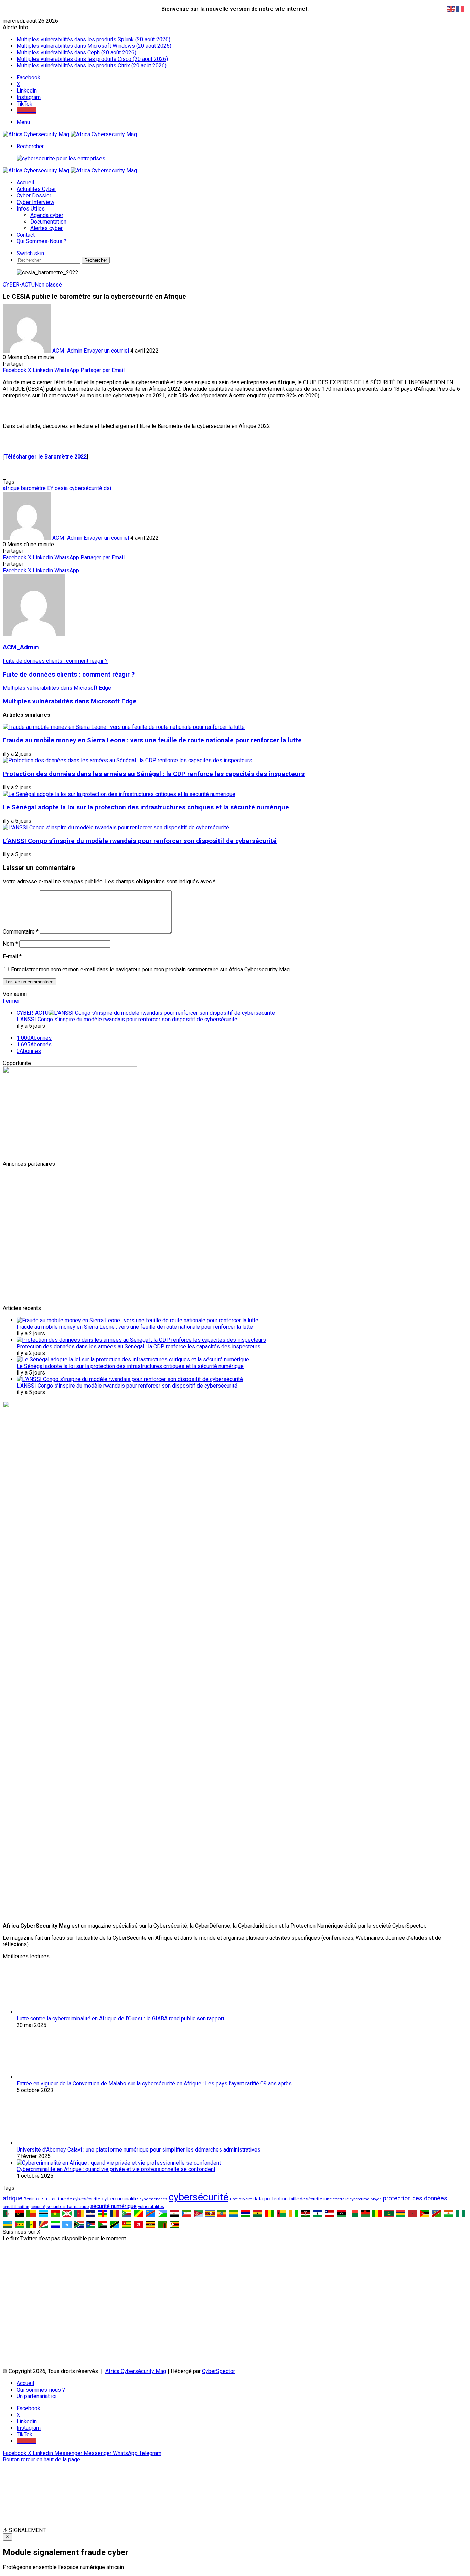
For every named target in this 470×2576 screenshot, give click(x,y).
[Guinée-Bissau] (282, 2213)
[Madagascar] (353, 2213)
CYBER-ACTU (19, 285)
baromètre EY (37, 488)
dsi (107, 488)
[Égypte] (174, 2213)
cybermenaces (153, 2199)
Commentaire (21, 932)
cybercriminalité (120, 2199)
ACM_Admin (67, 351)
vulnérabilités (151, 2206)
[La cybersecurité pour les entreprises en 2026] (61, 158)
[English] (451, 9)
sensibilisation (16, 2207)
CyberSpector (218, 2371)
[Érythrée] (198, 2213)
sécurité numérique (113, 2206)
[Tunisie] (138, 2224)
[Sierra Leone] (55, 2224)
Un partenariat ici (36, 2396)
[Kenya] (305, 2213)
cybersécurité (86, 488)
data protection (270, 2199)
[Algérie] (7, 2213)
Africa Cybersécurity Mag (136, 2371)
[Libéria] (329, 2213)
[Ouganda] (151, 2224)
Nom (10, 944)
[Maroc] (413, 2213)
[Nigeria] (461, 2213)
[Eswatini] (210, 2213)
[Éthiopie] (222, 2213)
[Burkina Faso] (55, 2213)
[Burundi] (67, 2213)
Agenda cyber (47, 215)
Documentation (48, 222)
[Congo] (138, 2213)
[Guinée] (270, 2213)
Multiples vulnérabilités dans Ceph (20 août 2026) (76, 52)
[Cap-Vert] (91, 2213)
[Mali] (377, 2213)
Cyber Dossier (34, 196)
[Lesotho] (317, 2213)
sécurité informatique (68, 2206)
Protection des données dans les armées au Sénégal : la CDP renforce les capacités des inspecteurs (154, 774)
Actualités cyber (36, 189)
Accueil (25, 182)
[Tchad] (115, 2213)
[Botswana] (43, 2213)
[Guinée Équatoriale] (186, 2213)
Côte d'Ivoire (241, 2199)
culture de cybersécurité (76, 2199)
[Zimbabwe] (174, 2224)
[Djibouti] (163, 2213)
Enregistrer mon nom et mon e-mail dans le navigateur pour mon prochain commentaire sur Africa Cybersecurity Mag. (151, 969)
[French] (460, 9)
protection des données (415, 2198)
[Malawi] (365, 2213)
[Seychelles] (43, 2224)
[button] (235, 2530)
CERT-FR (43, 2199)
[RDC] (151, 2213)
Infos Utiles (31, 209)
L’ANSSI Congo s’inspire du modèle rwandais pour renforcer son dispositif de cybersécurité (140, 841)
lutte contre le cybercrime (346, 2199)
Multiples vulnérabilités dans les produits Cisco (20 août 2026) (92, 59)
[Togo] (127, 2224)
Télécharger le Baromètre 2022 (45, 457)
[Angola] (19, 2213)
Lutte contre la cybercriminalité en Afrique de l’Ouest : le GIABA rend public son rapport (120, 2019)
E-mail (12, 956)
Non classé (48, 285)
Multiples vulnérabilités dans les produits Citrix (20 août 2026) (92, 66)
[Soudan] (103, 2224)
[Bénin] (31, 2213)
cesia (61, 488)
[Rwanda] (7, 2224)
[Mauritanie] (389, 2213)
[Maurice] (401, 2213)
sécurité (38, 2207)
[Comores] (127, 2213)
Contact (26, 235)
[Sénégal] (31, 2224)
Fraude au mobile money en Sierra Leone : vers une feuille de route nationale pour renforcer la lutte (152, 740)
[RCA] (103, 2213)
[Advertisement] (209, 1215)
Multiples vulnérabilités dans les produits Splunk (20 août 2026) (93, 39)
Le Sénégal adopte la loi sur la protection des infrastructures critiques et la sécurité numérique (146, 807)
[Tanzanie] (115, 2224)
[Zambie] (163, 2224)
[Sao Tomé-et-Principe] (19, 2224)
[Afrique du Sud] (79, 2224)
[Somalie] (67, 2224)
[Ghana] (258, 2213)
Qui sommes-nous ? (41, 241)
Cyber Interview (35, 202)
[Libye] (341, 2213)
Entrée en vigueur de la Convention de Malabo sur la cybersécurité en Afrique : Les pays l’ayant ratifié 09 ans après (154, 2084)
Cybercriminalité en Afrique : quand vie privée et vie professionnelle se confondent (116, 2169)
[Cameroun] (79, 2213)
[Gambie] (246, 2213)
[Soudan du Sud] (91, 2224)
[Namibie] (437, 2213)
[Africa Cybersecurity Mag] (70, 134)
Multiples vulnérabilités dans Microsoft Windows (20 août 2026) (94, 46)
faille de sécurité (306, 2199)
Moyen (376, 2199)
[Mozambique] (425, 2213)
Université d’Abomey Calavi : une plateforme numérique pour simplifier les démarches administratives (138, 2150)
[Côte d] (294, 2213)
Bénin (29, 2199)
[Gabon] (234, 2213)
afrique (11, 488)
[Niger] (448, 2213)
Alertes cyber (46, 228)
